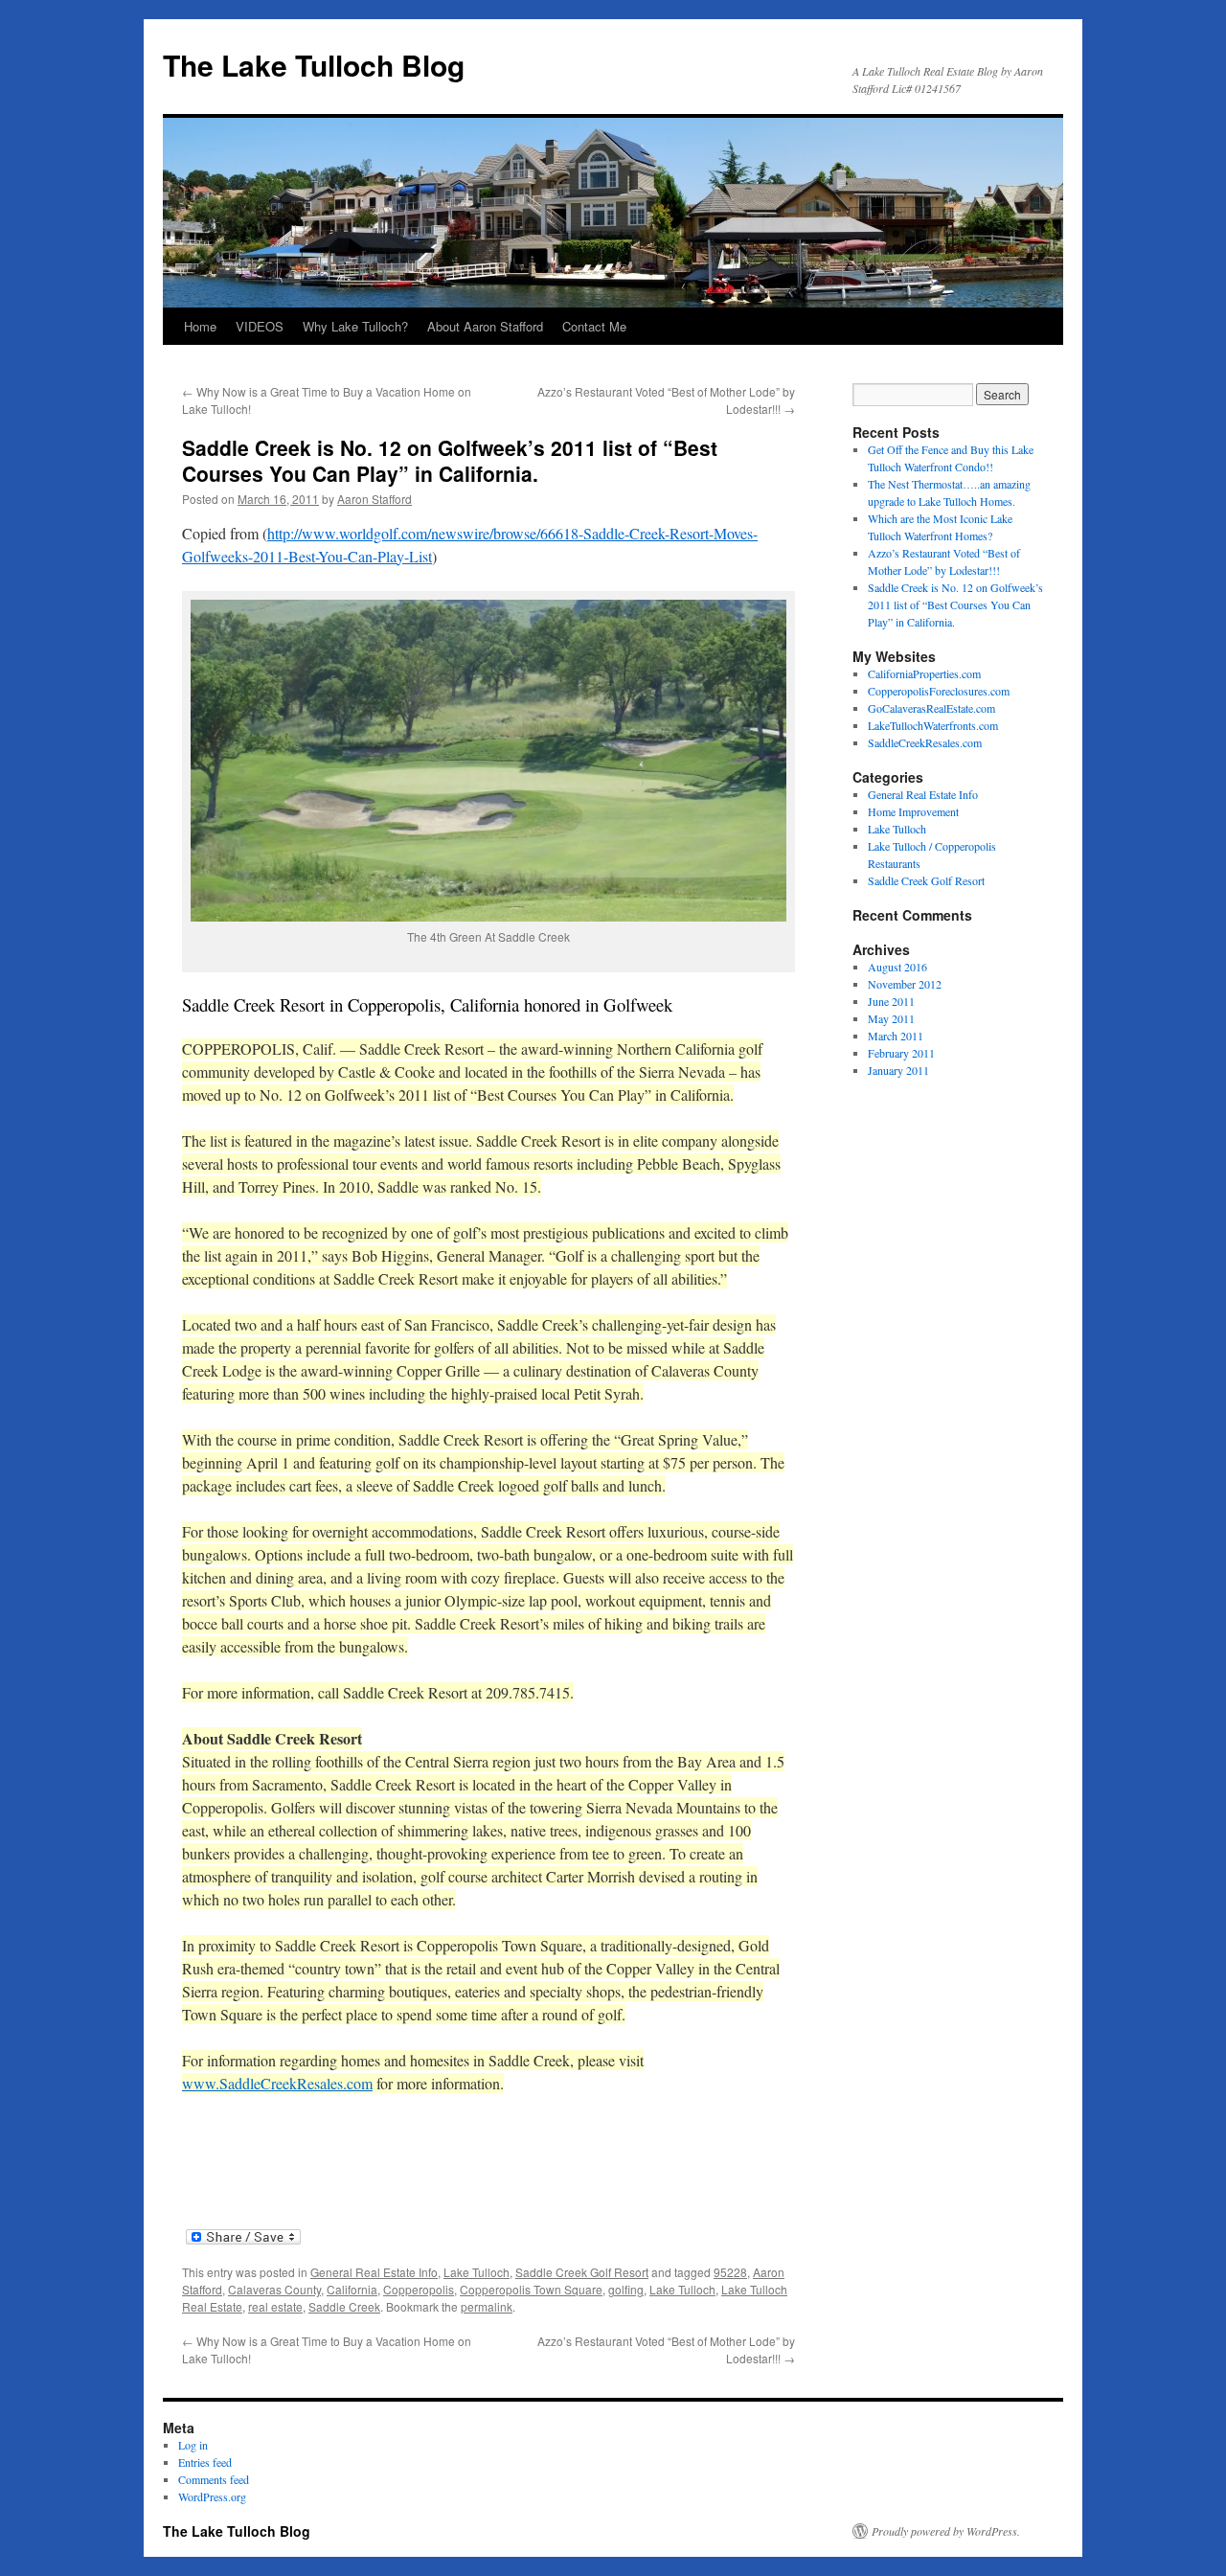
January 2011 (898, 1070)
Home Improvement (913, 811)
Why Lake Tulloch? (355, 326)
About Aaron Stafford (485, 326)
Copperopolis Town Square (531, 2289)
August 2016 (897, 967)
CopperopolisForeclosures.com (939, 691)
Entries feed (205, 2462)
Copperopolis (419, 2289)
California (352, 2289)
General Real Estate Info (374, 2272)
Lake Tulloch (477, 2272)
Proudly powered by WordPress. (946, 2531)
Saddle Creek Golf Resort (582, 2272)
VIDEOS (260, 326)
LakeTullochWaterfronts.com (933, 725)
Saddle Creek (344, 2306)
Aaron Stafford (375, 499)
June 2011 (891, 1001)
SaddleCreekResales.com (925, 742)
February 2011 (901, 1053)
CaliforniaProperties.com (924, 673)
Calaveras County (274, 2289)
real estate (275, 2306)
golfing (626, 2289)
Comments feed (214, 2479)
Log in (193, 2445)
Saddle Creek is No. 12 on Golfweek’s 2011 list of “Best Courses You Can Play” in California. (955, 604)
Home (200, 326)
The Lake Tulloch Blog (314, 65)
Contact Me (594, 326)
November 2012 (905, 984)
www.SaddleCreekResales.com (277, 2083)
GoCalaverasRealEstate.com (931, 708)
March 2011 (896, 1036)
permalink (487, 2306)
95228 (730, 2272)
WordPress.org (212, 2496)
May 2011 (891, 1018)
